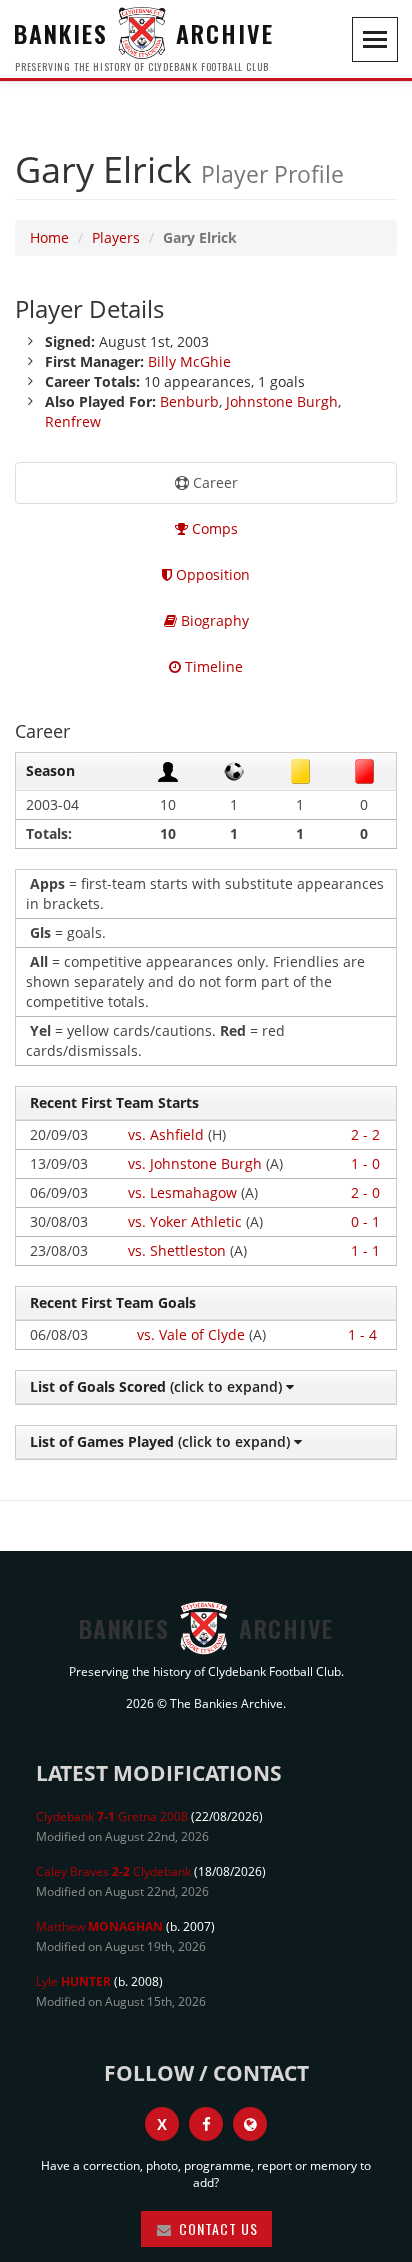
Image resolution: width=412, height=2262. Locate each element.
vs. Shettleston (177, 1250)
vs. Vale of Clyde (191, 1334)
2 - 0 (365, 1192)
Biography (213, 620)
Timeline (212, 666)
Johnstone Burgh (282, 401)
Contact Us (216, 2228)
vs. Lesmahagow (182, 1192)
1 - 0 (365, 1163)
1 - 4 (362, 1334)
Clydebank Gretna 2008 (112, 1816)
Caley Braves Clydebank (113, 1871)
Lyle (73, 1981)
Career (213, 482)
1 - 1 (365, 1250)
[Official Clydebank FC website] (250, 2124)
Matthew (99, 1926)
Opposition (211, 574)
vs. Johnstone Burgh (195, 1163)
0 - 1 (365, 1221)
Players (116, 237)
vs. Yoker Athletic (185, 1221)
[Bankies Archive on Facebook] (206, 2124)
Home (49, 237)
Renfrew (73, 421)
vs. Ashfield (166, 1134)
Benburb (189, 401)
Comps (213, 528)
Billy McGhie (189, 361)
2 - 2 (365, 1134)
